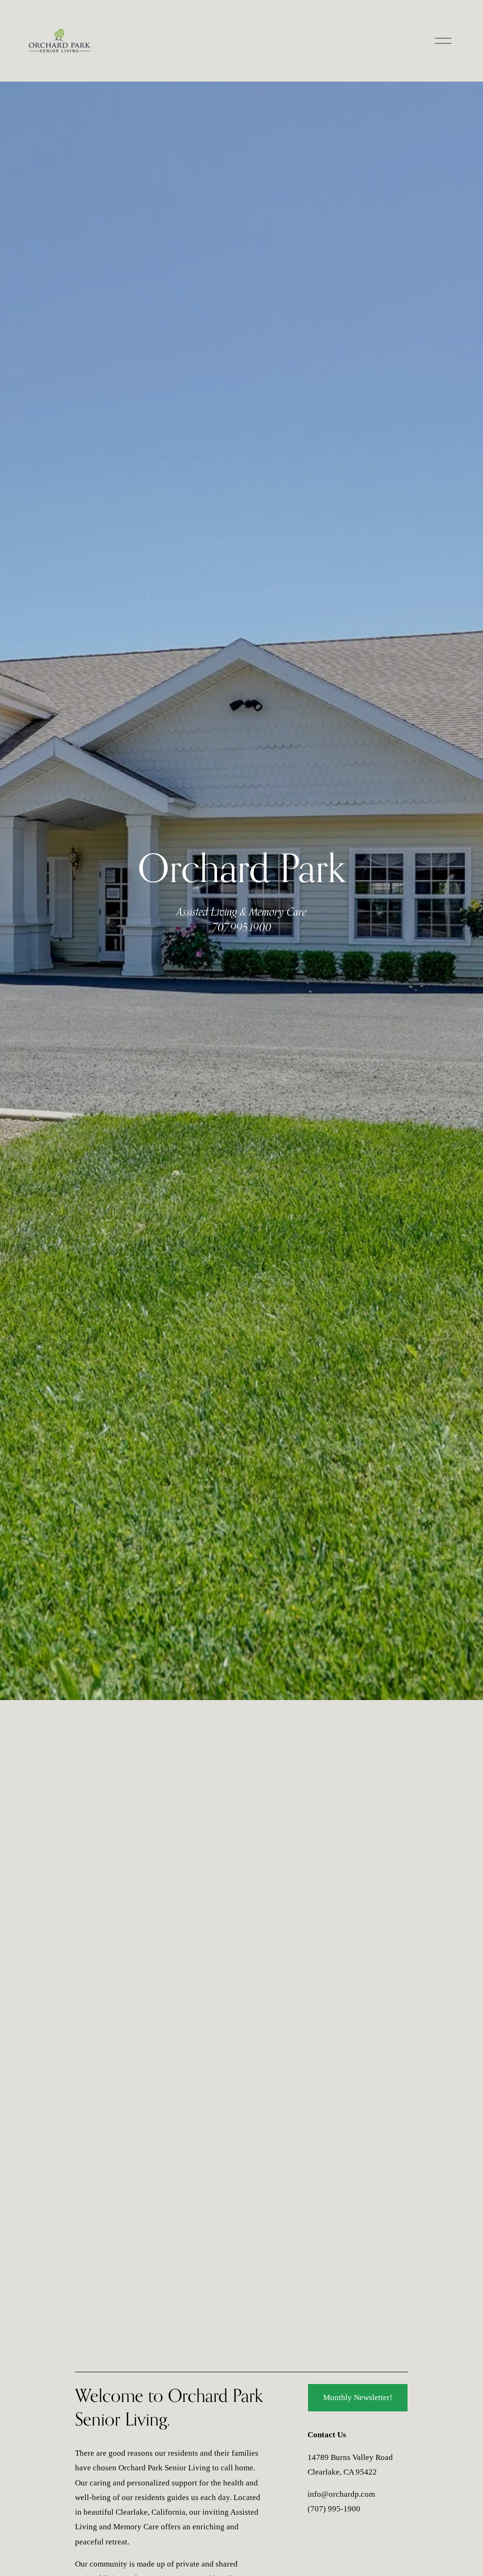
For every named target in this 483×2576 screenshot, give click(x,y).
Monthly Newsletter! (358, 2397)
